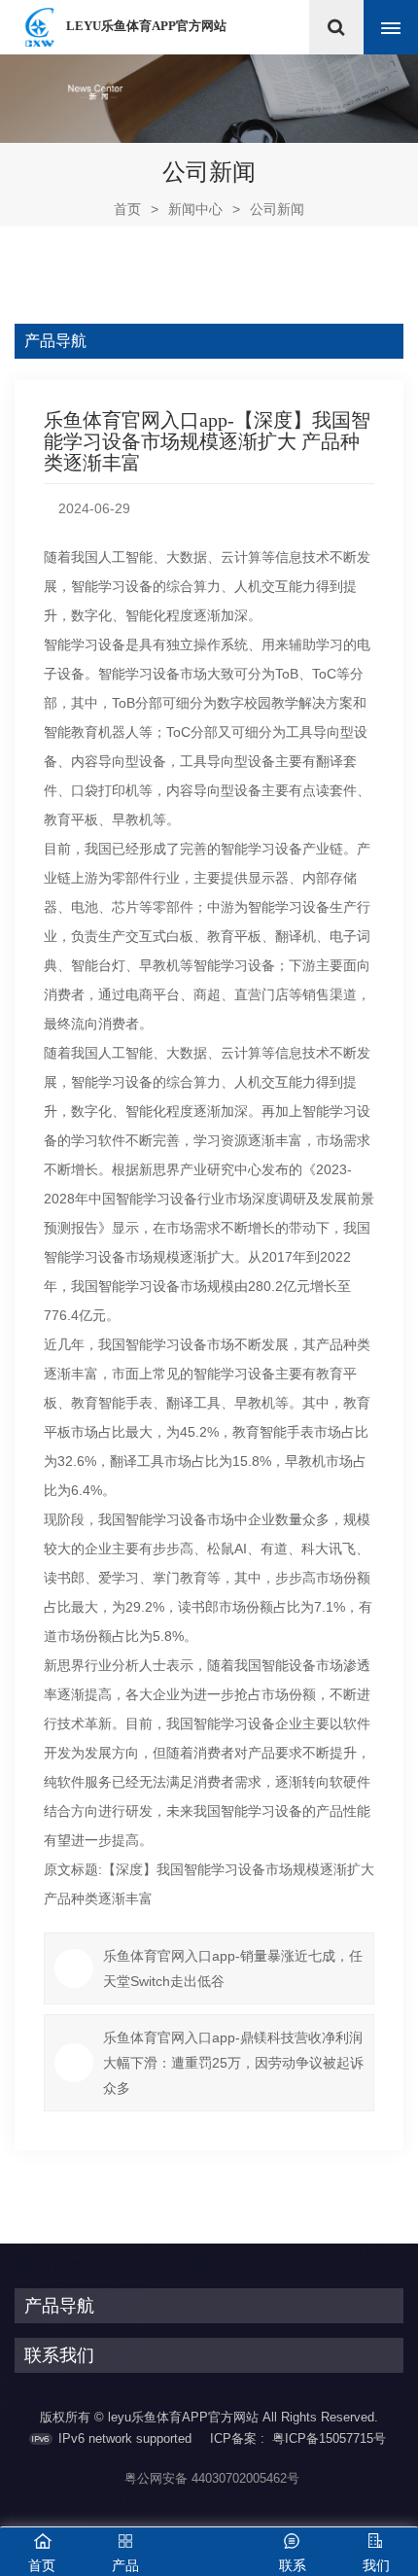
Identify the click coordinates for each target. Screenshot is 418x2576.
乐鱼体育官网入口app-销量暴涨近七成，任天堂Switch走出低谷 (233, 1968)
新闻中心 (195, 209)
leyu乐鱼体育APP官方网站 (146, 26)
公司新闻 (277, 209)
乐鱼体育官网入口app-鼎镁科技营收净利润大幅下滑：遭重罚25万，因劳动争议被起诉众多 (233, 2063)
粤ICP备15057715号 (329, 2438)
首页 (136, 209)
